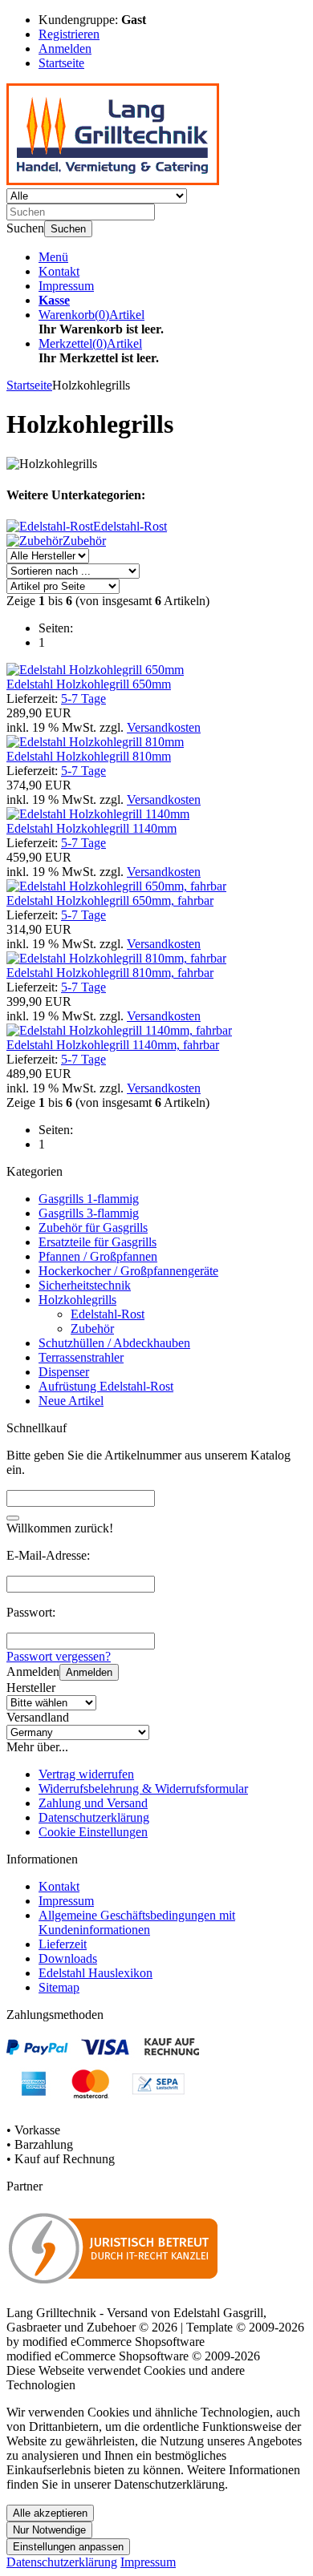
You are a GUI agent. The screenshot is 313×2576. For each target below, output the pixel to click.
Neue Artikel (71, 1401)
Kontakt (59, 271)
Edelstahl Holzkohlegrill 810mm (89, 756)
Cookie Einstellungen (93, 1832)
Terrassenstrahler (81, 1357)
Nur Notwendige (49, 2530)
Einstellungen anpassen (68, 2547)
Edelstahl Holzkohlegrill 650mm (89, 684)
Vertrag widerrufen (86, 1774)
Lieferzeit (63, 1944)
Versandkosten (164, 727)
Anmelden (89, 1672)
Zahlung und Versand (93, 1803)
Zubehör (92, 1328)
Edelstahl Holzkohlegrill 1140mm (91, 828)
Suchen (68, 229)
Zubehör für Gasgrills (93, 1227)
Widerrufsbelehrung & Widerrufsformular (143, 1789)
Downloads (68, 1958)
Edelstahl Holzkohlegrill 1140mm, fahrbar (113, 1045)
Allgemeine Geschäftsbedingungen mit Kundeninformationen (137, 1922)
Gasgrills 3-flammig (89, 1213)
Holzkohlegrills (77, 1300)
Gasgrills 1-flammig (89, 1199)
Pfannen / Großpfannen (98, 1256)
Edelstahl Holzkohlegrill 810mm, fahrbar (110, 973)
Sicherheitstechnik (85, 1285)
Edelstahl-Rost (108, 1314)
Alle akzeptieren (50, 2513)
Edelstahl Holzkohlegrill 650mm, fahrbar (110, 900)
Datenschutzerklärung (94, 1817)
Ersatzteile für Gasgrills (98, 1242)
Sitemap (59, 1987)
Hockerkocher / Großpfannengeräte (128, 1271)
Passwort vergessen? (59, 1656)
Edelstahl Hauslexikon (96, 1973)
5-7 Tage (83, 699)
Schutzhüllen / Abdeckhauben (114, 1343)
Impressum (66, 286)
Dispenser (64, 1372)
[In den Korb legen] (13, 1518)
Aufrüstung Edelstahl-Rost (106, 1386)
